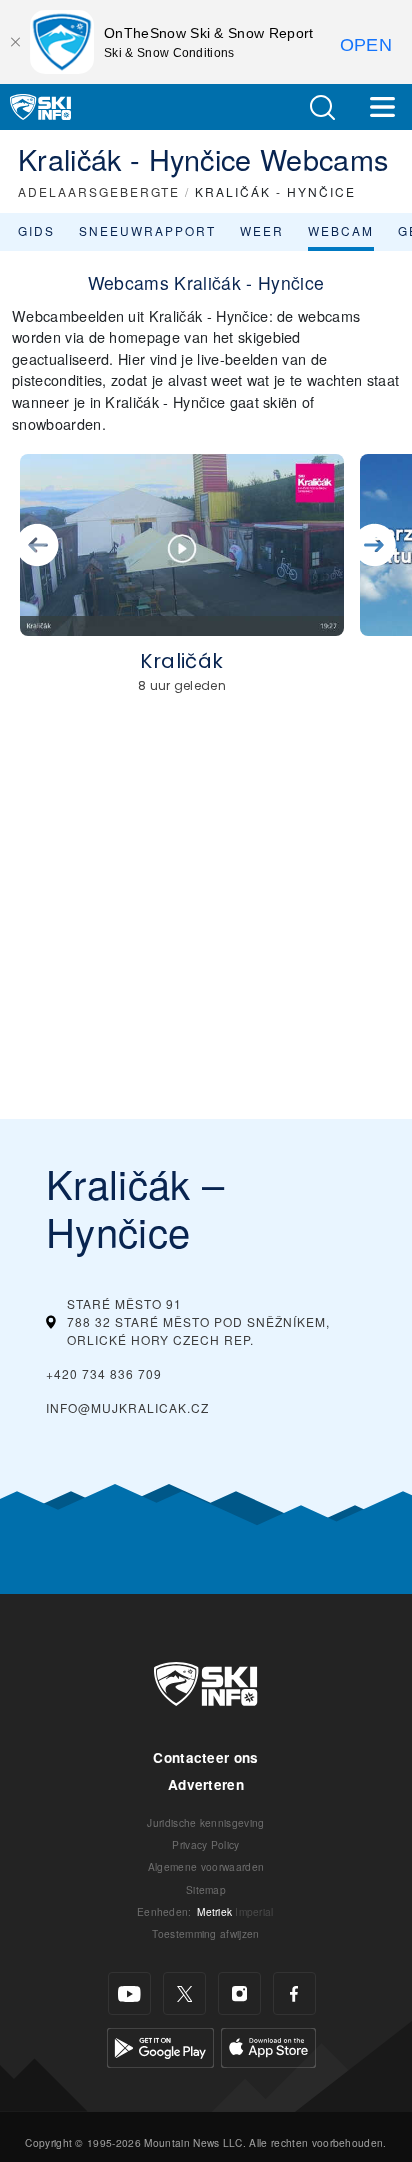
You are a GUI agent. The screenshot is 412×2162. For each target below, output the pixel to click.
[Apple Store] (268, 2045)
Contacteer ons (205, 1757)
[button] (322, 107)
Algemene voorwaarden (206, 1866)
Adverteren (206, 1784)
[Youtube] (129, 1993)
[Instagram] (239, 1993)
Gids (36, 230)
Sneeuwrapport (147, 230)
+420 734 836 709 (104, 1373)
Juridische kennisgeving (205, 1822)
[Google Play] (160, 2045)
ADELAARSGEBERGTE (99, 191)
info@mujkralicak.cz (127, 1407)
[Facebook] (294, 1993)
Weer (262, 230)
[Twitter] (184, 1993)
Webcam (341, 230)
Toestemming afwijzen (205, 1933)
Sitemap (206, 1889)
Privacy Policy (205, 1844)
